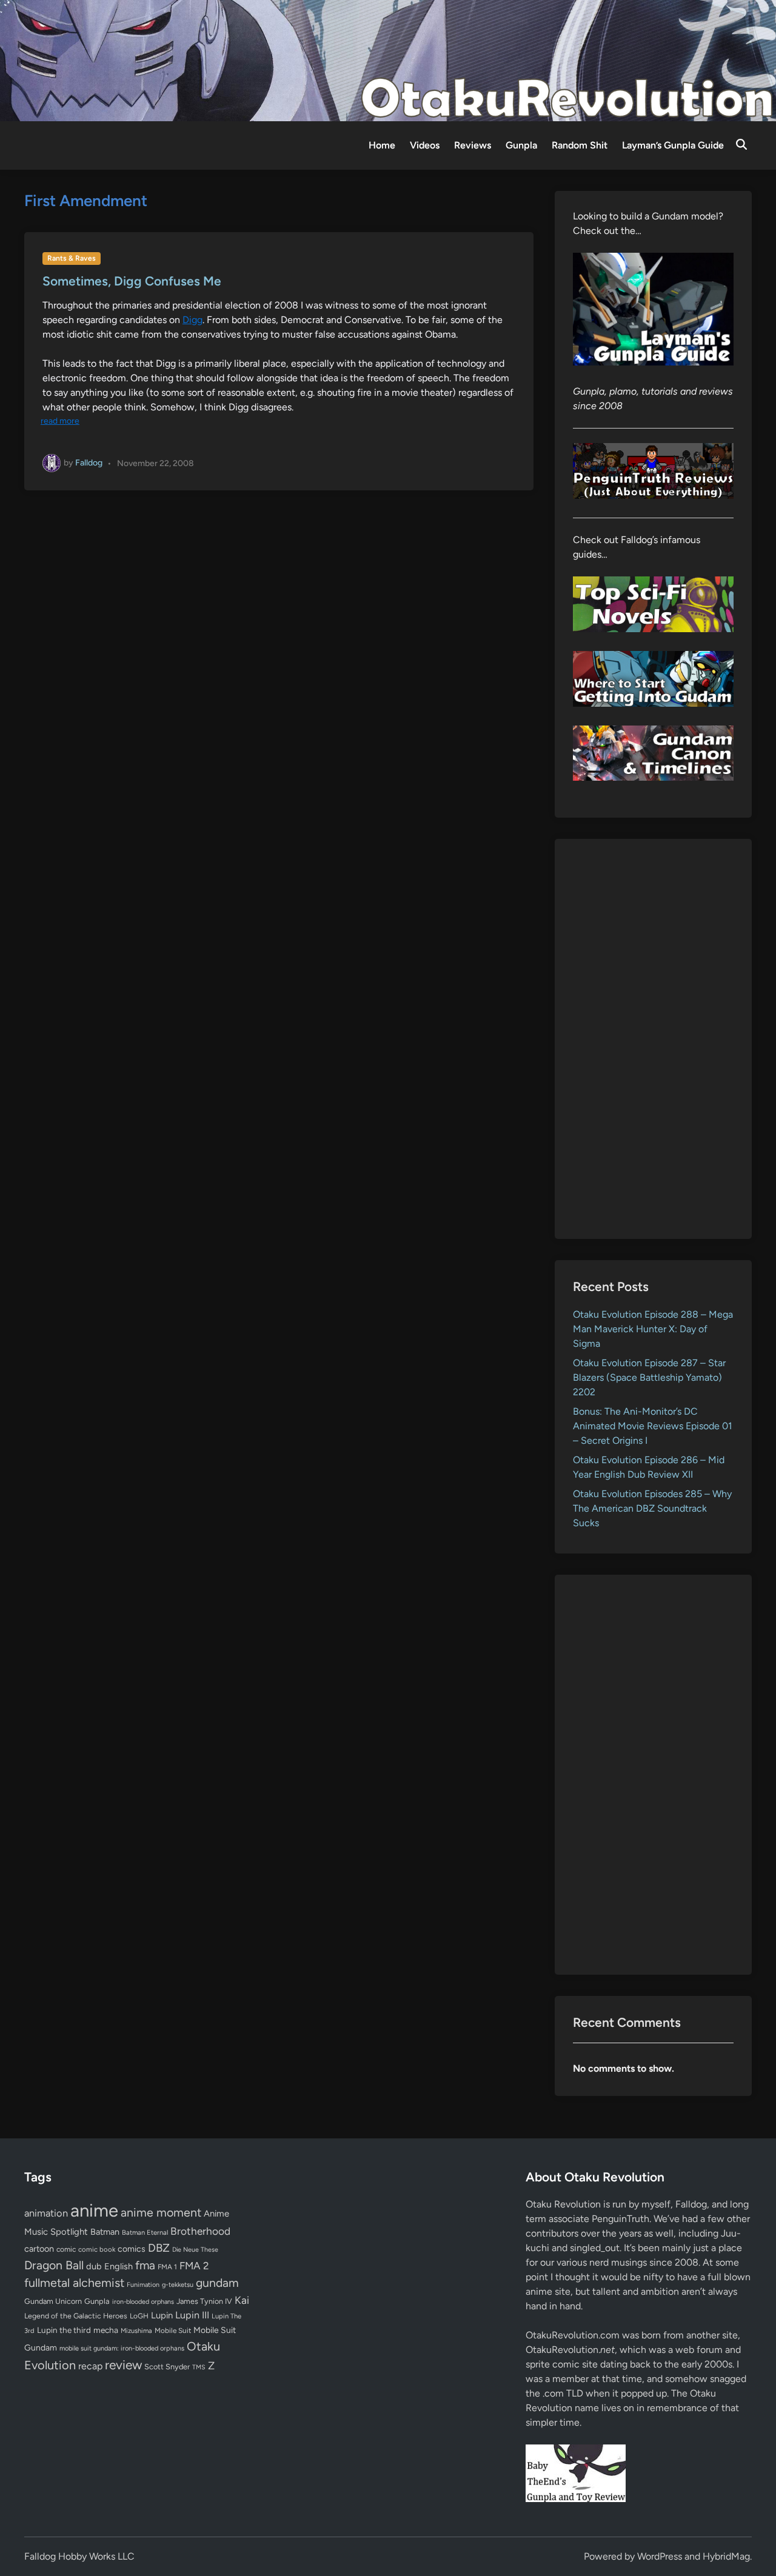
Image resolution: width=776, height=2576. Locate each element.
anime (94, 2210)
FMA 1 (167, 2267)
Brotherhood (200, 2231)
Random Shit (580, 145)
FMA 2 (194, 2266)
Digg (192, 320)
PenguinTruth (620, 2219)
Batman (105, 2232)
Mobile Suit (173, 2331)
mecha (106, 2330)
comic (66, 2249)
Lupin (162, 2315)
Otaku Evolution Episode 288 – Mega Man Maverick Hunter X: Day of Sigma (653, 1329)
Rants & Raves (72, 258)
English (119, 2266)
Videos (425, 145)
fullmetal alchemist (74, 2283)
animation (46, 2213)
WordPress (660, 2556)
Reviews (473, 145)
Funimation (143, 2285)
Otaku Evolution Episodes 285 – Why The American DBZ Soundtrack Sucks (652, 1508)
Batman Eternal (145, 2232)
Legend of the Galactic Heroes (76, 2316)
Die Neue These (195, 2250)
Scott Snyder (167, 2367)
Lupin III (192, 2315)
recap (90, 2366)
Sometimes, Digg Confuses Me (132, 281)
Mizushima (136, 2331)
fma (145, 2265)
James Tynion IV (204, 2301)
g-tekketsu (178, 2285)
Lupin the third (64, 2330)
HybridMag (726, 2556)
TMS (199, 2367)
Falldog (89, 463)
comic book (97, 2249)
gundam (217, 2283)
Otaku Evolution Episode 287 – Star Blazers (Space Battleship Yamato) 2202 (649, 1377)
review (123, 2365)
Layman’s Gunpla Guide (673, 145)
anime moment (161, 2212)
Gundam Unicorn (53, 2301)
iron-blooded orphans (143, 2302)
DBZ (159, 2248)
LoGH (139, 2316)
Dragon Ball (54, 2265)
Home (382, 145)
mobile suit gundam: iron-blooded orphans (122, 2348)
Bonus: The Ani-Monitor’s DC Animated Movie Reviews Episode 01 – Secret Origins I (653, 1426)
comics (132, 2249)
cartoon (39, 2249)
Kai (242, 2300)
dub (94, 2266)
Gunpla (521, 145)
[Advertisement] (653, 1039)
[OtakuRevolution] (388, 60)
